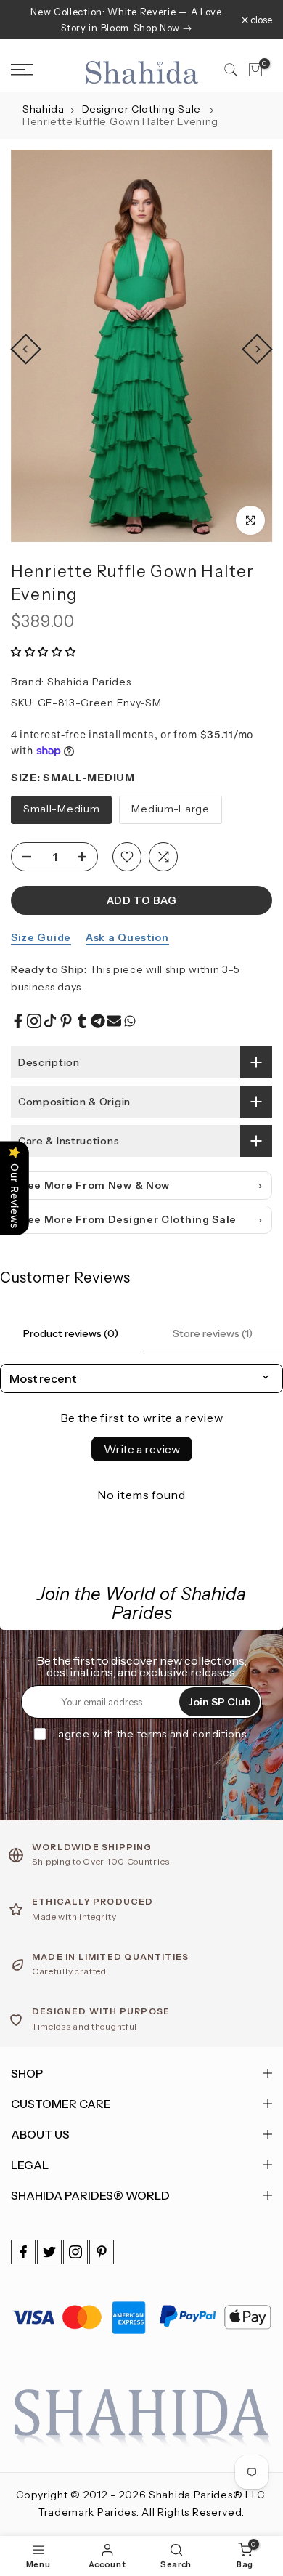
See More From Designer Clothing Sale (128, 1219)
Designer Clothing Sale (143, 109)
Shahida (44, 109)
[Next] (257, 349)
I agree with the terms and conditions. (151, 1734)
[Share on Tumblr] (82, 1021)
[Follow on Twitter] (49, 2252)
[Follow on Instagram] (75, 2252)
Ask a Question (127, 937)
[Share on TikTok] (50, 1021)
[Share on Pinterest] (66, 1021)
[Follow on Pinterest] (102, 2252)
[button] (44, 652)
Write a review (142, 1449)
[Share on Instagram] (34, 1021)
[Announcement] (126, 20)
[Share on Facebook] (18, 1021)
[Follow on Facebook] (23, 2252)
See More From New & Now (95, 1185)
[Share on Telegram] (98, 1021)
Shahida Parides (89, 682)
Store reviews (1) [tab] (213, 1333)
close (260, 20)
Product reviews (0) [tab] (71, 1333)
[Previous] (25, 349)
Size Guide (41, 937)
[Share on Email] (114, 1021)
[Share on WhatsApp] (130, 1021)
